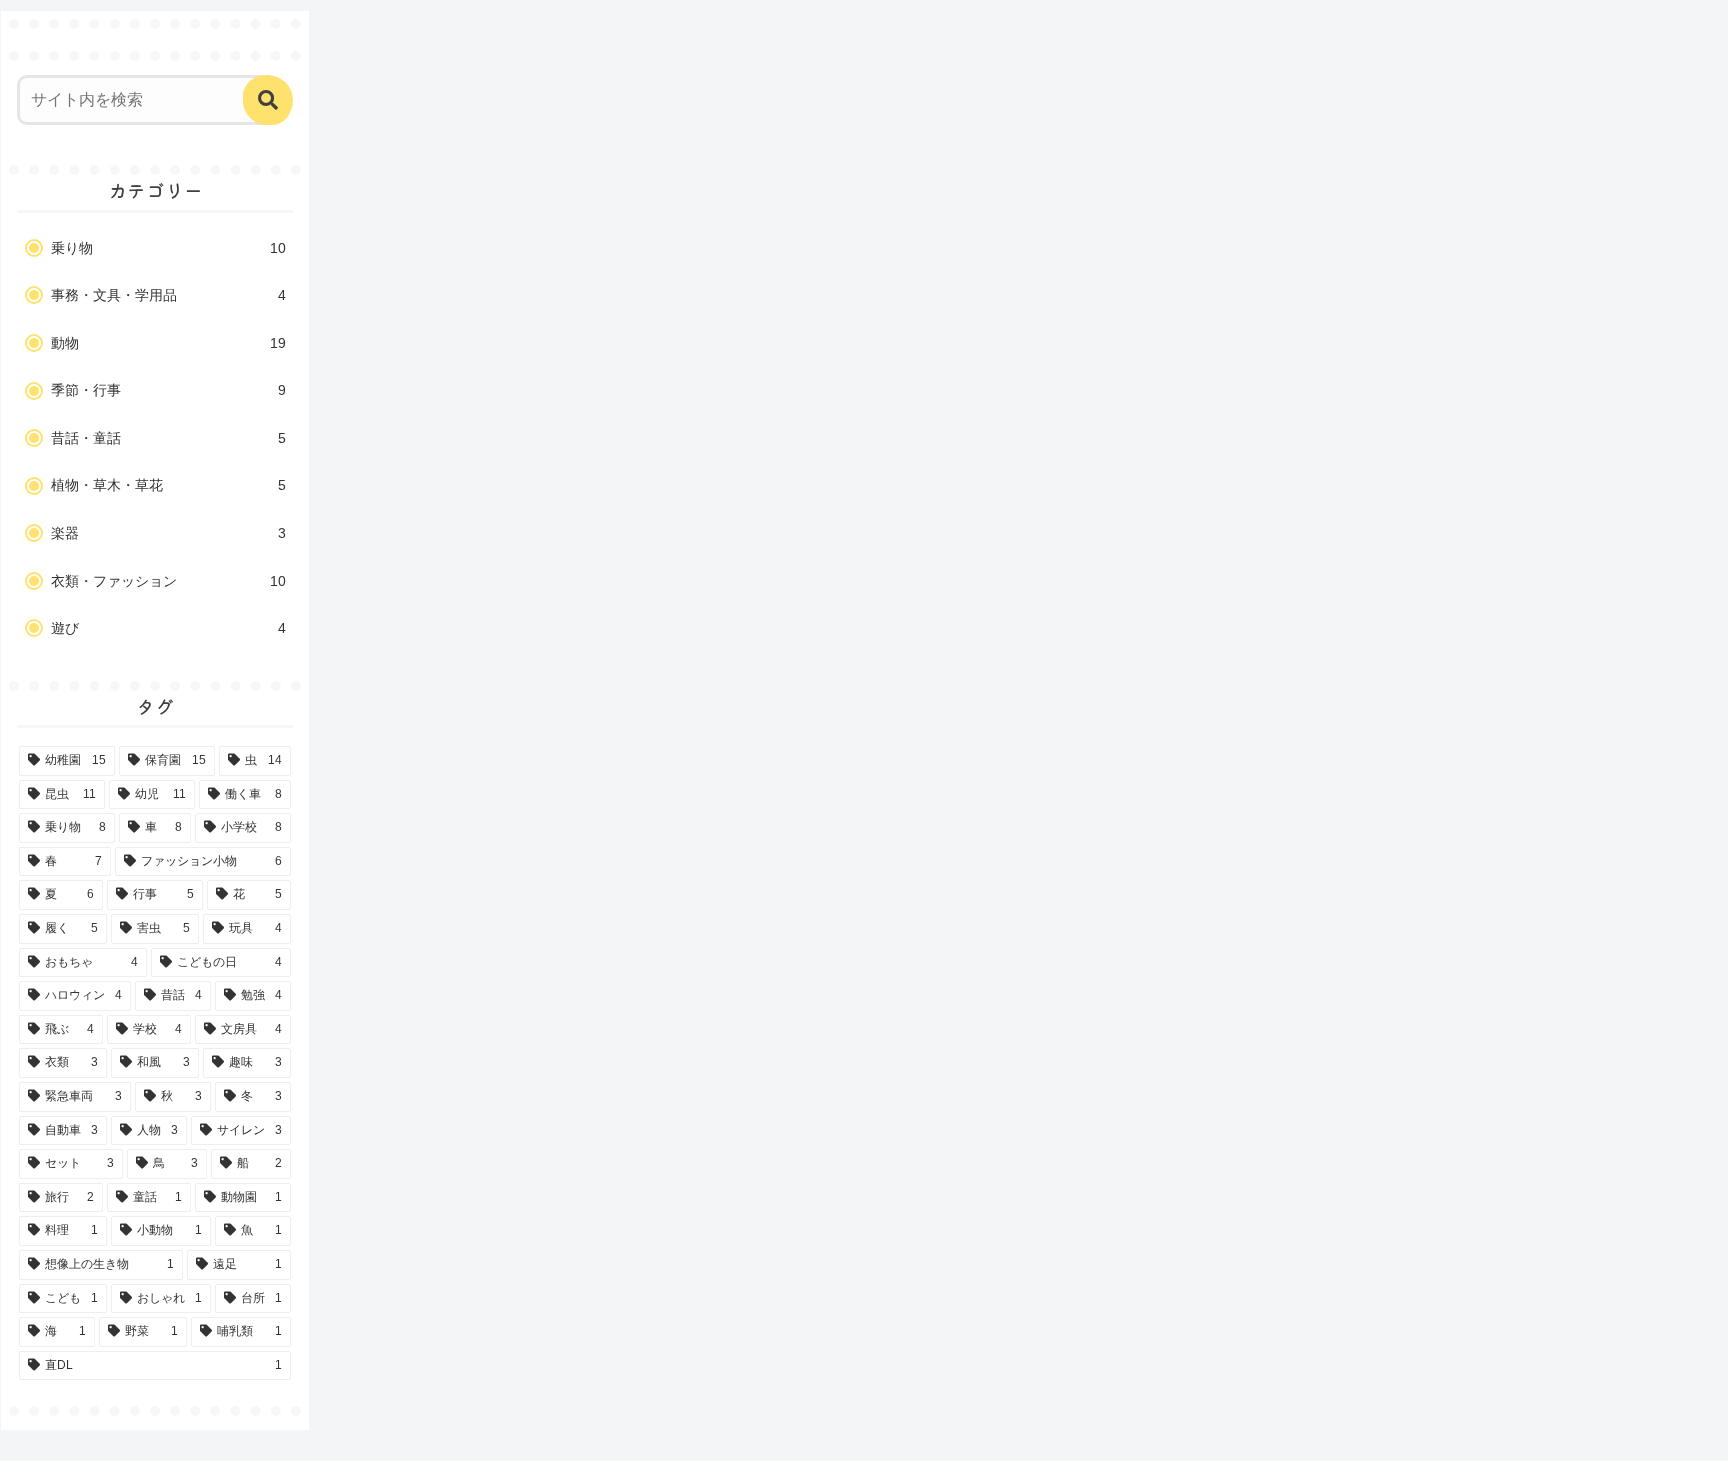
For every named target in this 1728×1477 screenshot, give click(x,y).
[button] (268, 100)
